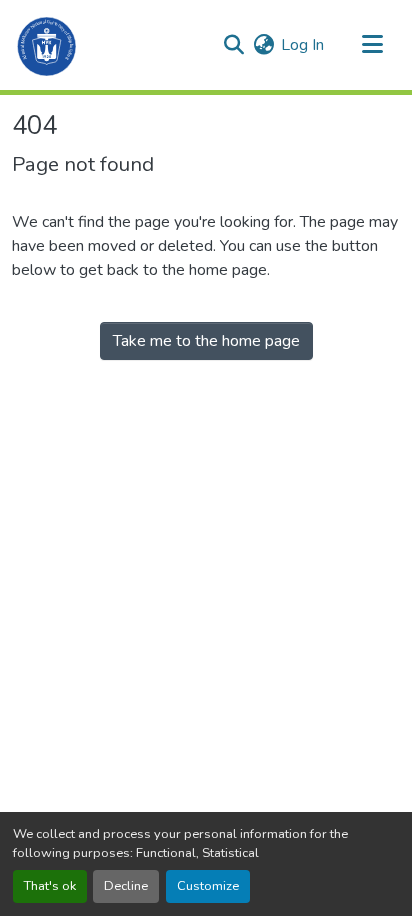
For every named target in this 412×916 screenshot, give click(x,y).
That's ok (50, 886)
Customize (208, 886)
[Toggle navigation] (372, 45)
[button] (47, 45)
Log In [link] (302, 45)
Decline (126, 886)
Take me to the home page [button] (206, 341)
